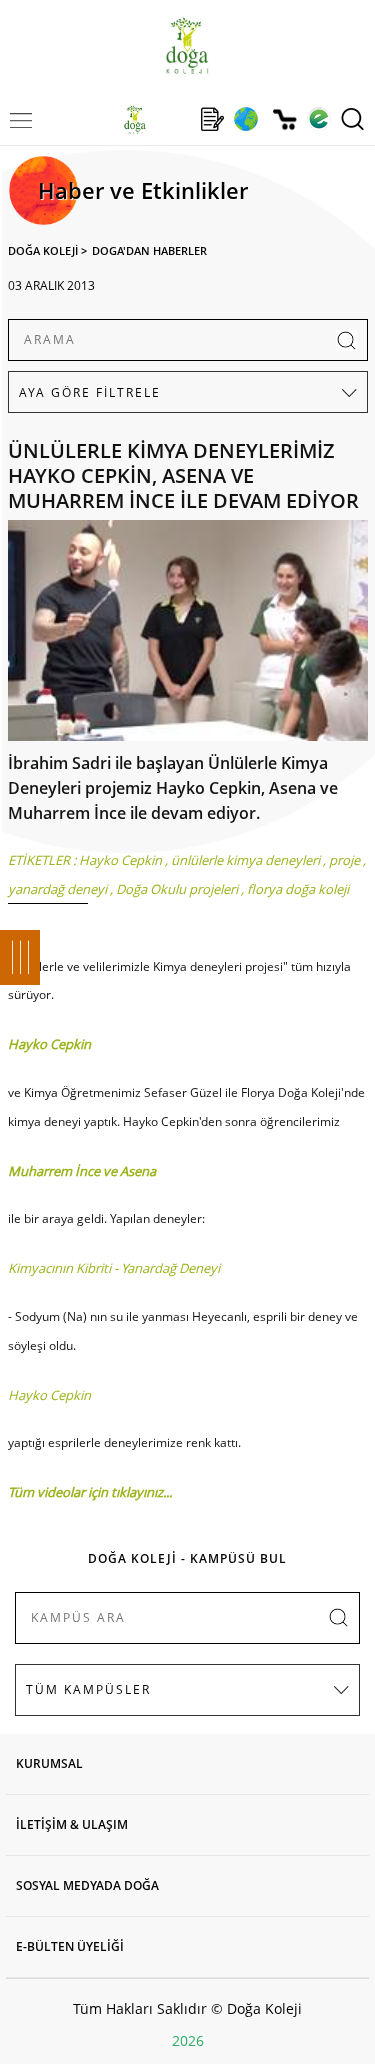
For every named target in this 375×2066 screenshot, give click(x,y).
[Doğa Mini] (173, 119)
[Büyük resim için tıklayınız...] (188, 635)
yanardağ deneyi (57, 889)
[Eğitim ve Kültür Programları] (245, 119)
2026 (188, 2040)
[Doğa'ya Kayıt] (212, 119)
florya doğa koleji (298, 889)
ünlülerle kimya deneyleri (245, 860)
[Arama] (352, 119)
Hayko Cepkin (120, 860)
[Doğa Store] (284, 119)
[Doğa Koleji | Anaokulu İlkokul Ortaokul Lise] (187, 45)
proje (344, 860)
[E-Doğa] (318, 119)
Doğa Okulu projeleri (177, 889)
